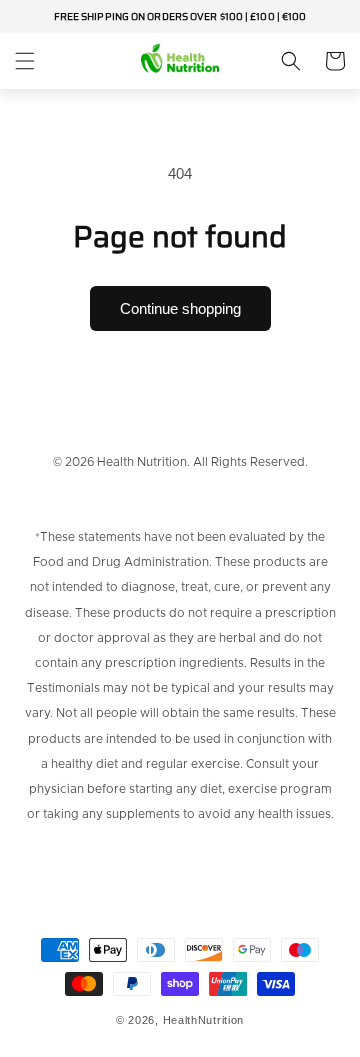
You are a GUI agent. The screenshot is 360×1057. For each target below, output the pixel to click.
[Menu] (25, 61)
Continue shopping (180, 308)
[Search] (291, 61)
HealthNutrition (204, 1020)
